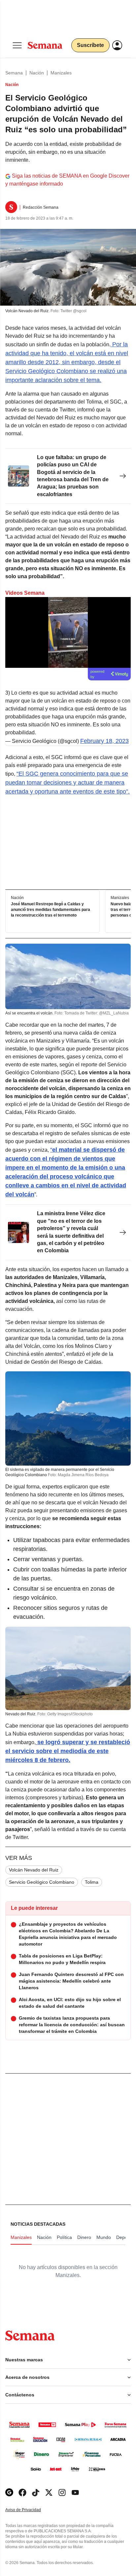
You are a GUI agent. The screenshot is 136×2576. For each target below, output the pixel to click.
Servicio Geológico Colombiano (42, 1882)
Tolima (92, 1882)
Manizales (61, 73)
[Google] (9, 2492)
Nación (37, 73)
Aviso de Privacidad (30, 2510)
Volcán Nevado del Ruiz (34, 1870)
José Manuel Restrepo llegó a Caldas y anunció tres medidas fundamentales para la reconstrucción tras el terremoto (51, 910)
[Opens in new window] (22, 2492)
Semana (14, 73)
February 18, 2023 (104, 741)
